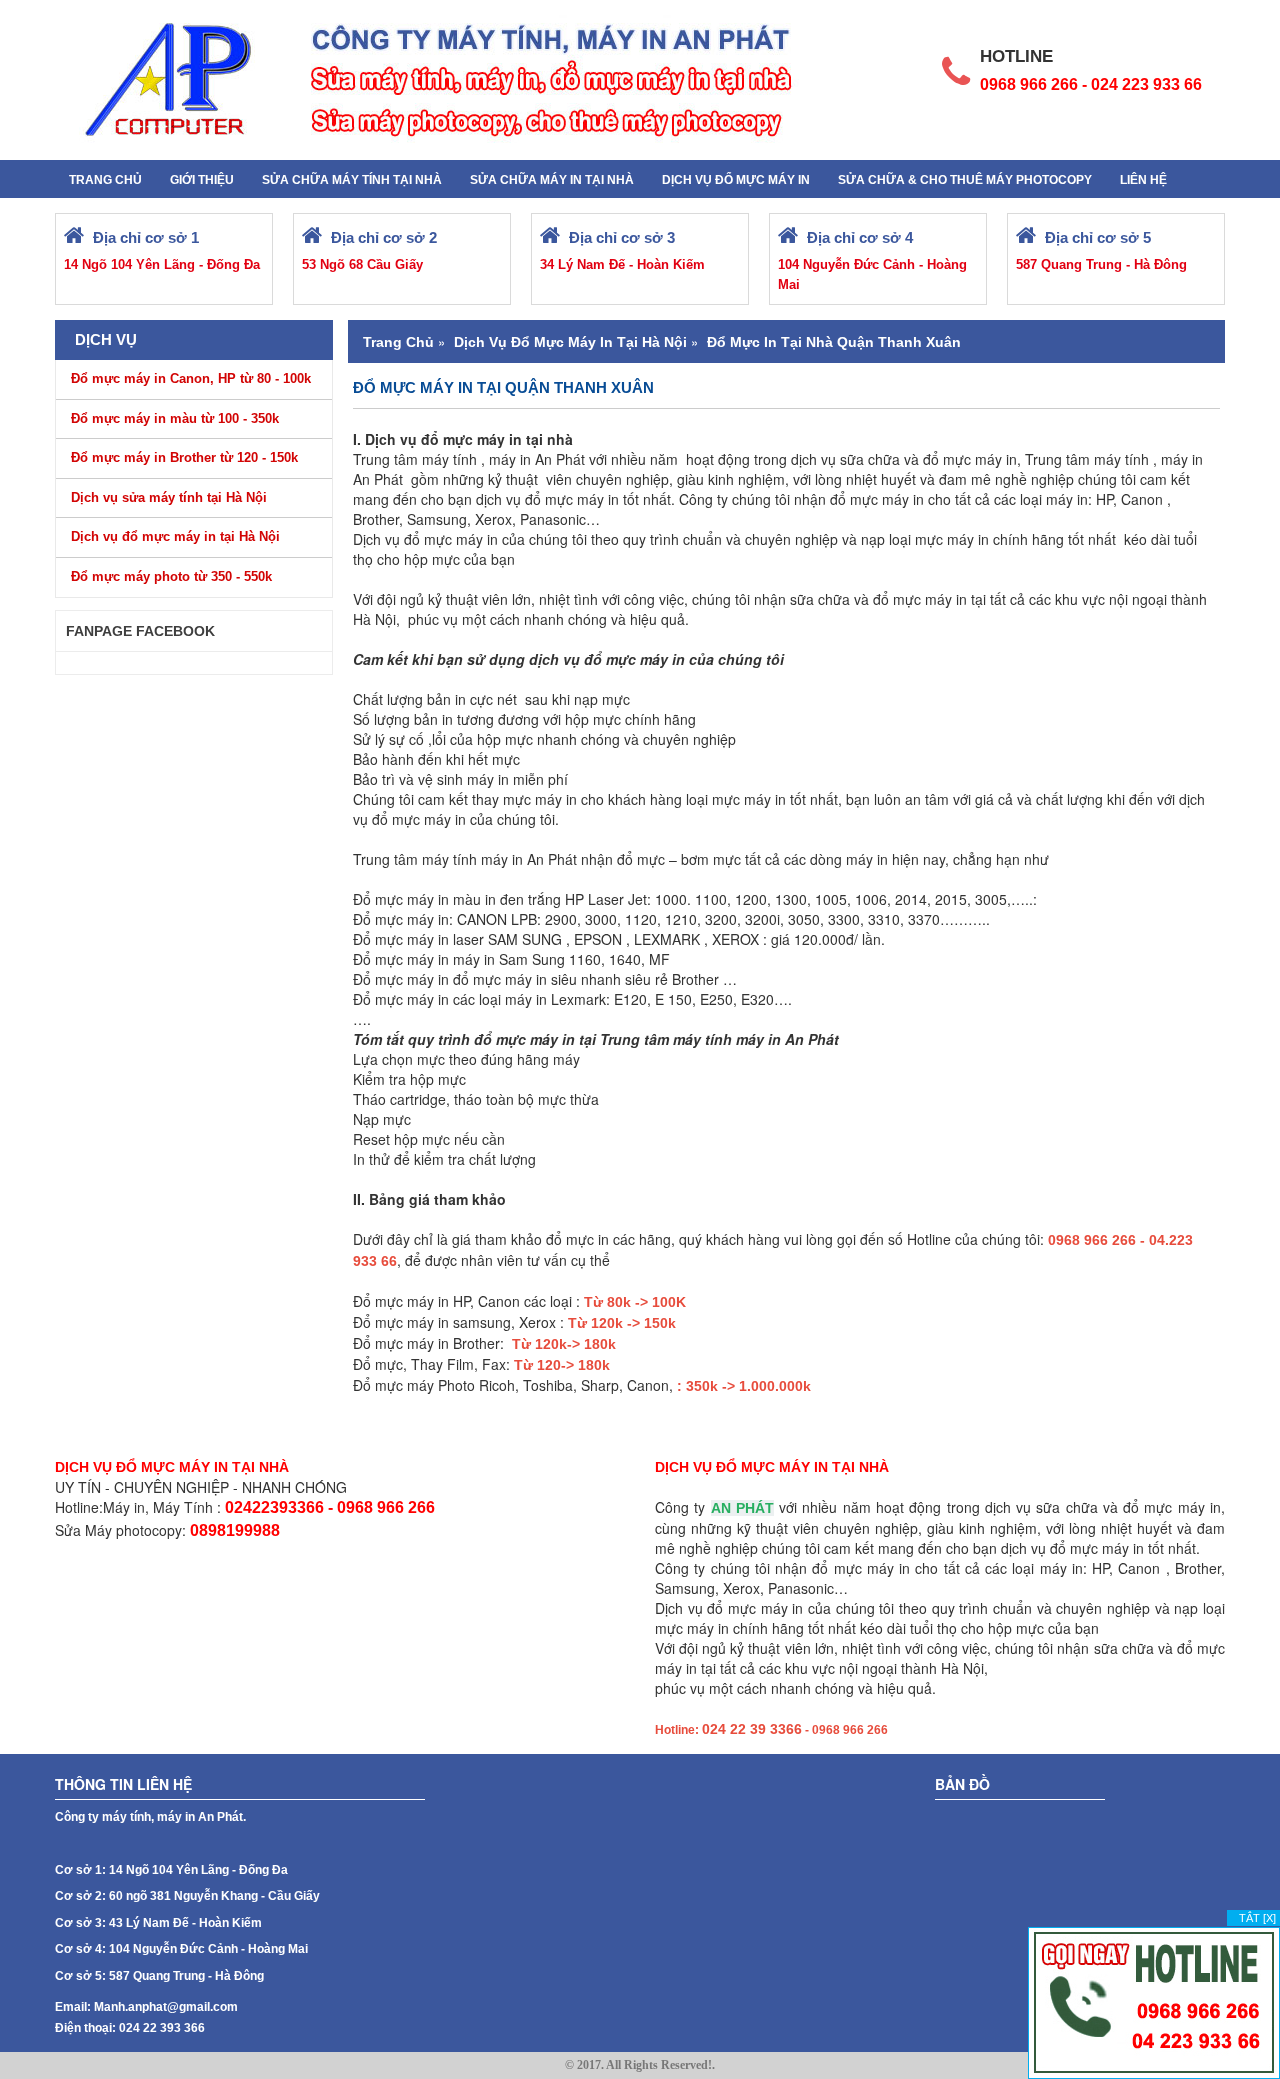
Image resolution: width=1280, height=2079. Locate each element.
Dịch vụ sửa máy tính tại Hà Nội (169, 497)
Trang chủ (398, 342)
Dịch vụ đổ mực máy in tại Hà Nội (175, 536)
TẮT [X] (1257, 1918)
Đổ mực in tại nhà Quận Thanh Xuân (834, 342)
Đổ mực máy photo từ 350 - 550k (171, 576)
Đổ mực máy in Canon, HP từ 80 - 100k (191, 378)
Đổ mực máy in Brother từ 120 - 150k (184, 457)
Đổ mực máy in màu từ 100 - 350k (175, 418)
